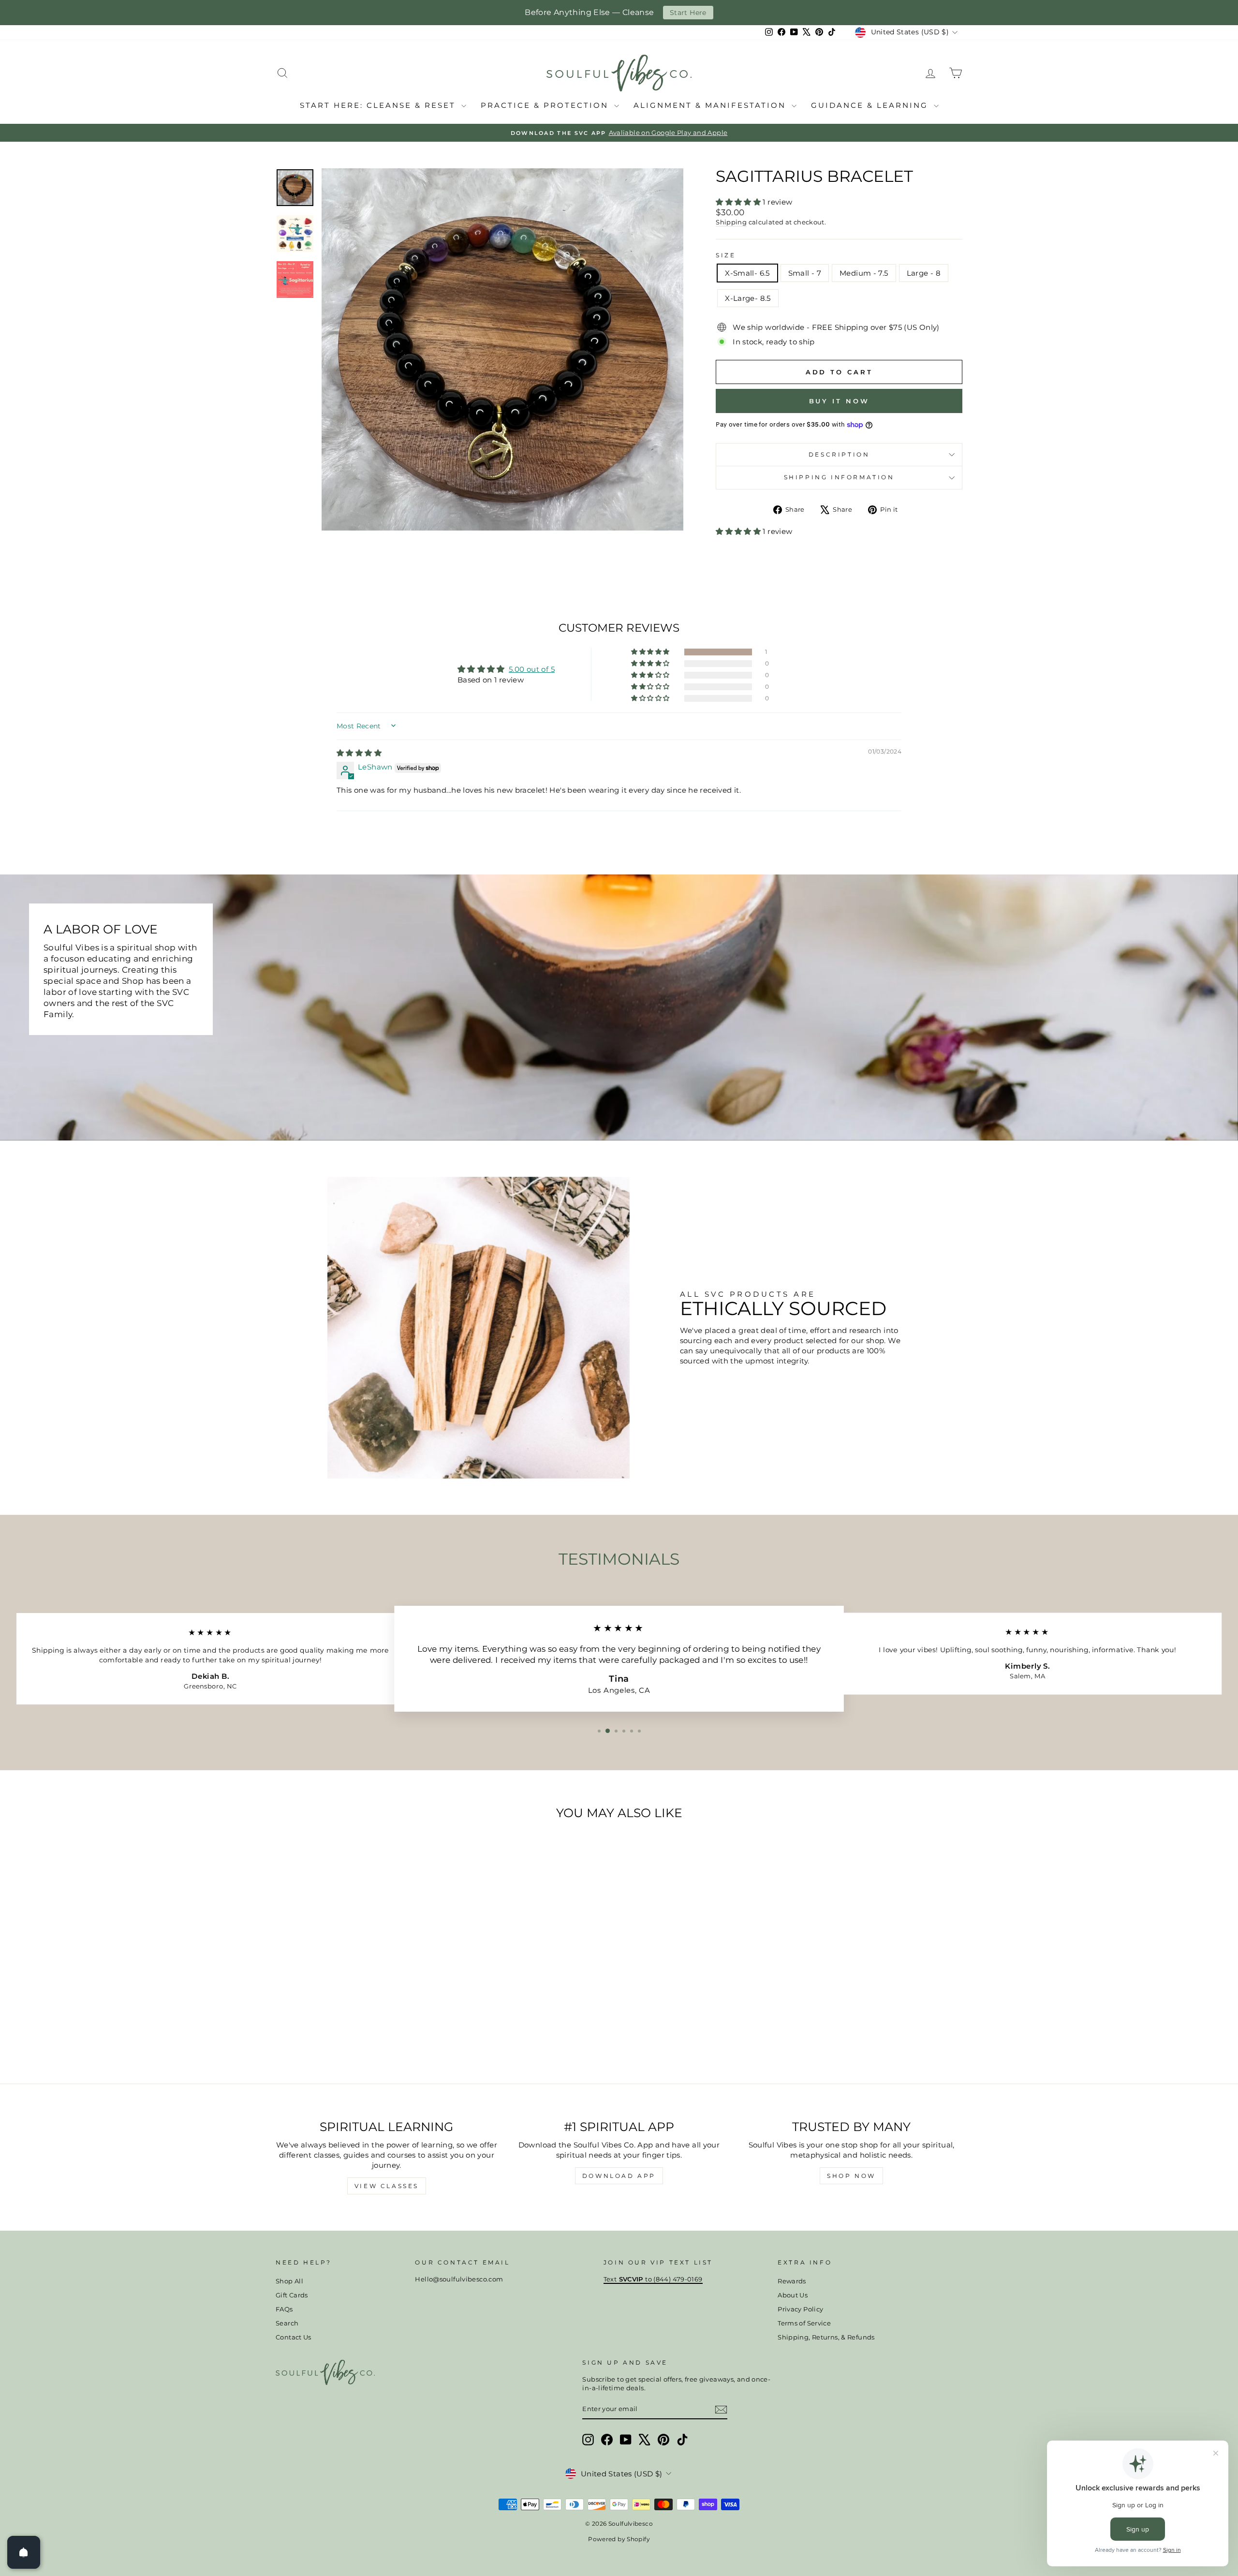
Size (726, 255)
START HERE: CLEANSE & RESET (379, 105)
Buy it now (839, 401)
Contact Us (294, 2337)
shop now (851, 2176)
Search (287, 2323)
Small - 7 (805, 273)
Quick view (358, 1996)
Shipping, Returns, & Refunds (826, 2337)
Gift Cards (292, 2295)
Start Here (688, 13)
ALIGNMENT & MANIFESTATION (711, 105)
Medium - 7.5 (864, 273)
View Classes (387, 2186)
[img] (359, 753)
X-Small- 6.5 (747, 273)
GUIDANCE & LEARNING (871, 105)
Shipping (731, 222)
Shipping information (839, 477)
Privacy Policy (800, 2309)
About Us (793, 2295)
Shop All (289, 2281)
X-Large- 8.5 (748, 298)
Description (839, 454)
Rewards (792, 2281)
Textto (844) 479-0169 (653, 2279)
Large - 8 (924, 273)
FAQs (284, 2309)
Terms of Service (804, 2323)
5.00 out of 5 (532, 669)
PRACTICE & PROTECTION (546, 105)
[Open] (24, 2552)
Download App (619, 2176)
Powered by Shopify (619, 2539)
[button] (739, 202)
